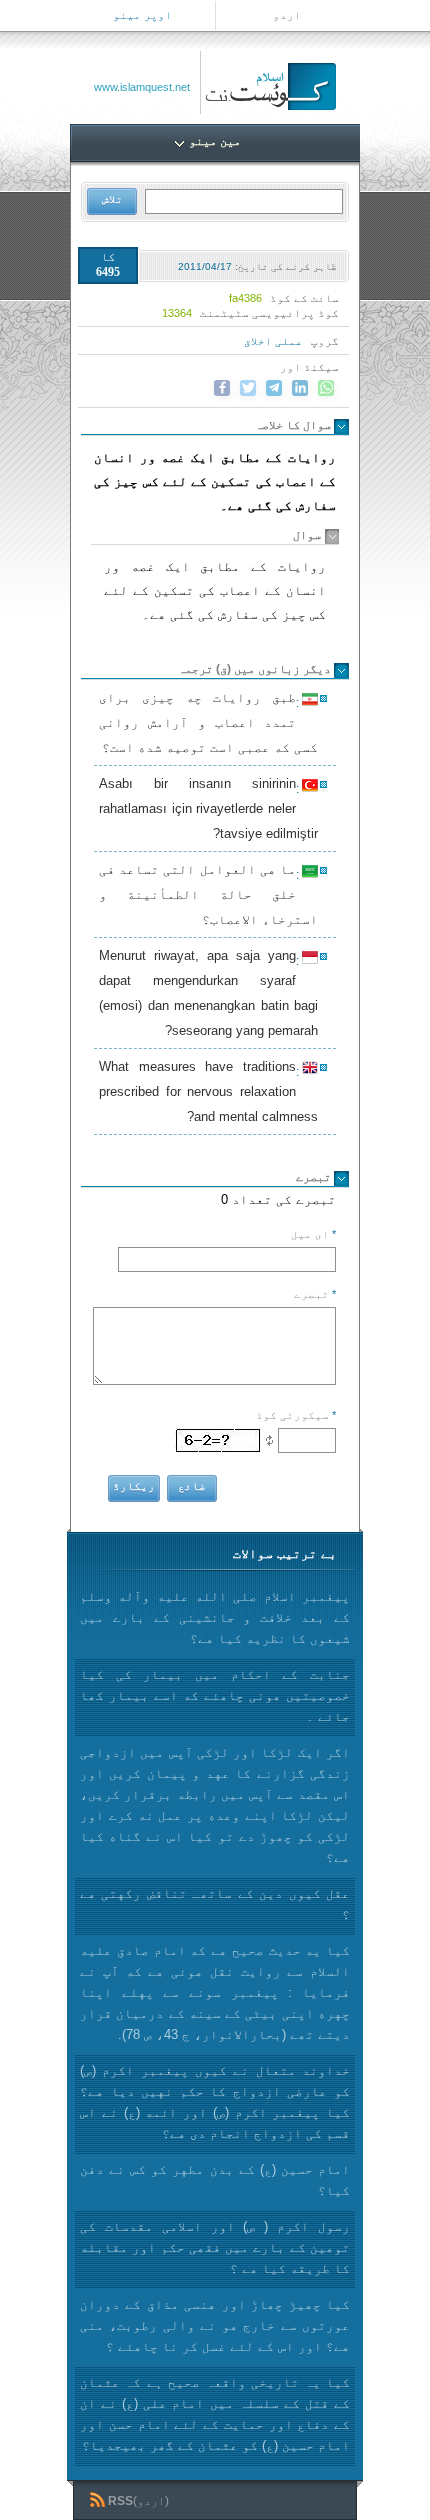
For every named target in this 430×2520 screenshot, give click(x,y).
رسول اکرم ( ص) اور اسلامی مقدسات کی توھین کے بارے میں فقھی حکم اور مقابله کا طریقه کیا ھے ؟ (215, 2247)
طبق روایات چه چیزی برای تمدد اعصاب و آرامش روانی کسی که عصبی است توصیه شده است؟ (208, 722)
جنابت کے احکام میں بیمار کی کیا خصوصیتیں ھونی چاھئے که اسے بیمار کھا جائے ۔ (215, 1695)
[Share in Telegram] (274, 388)
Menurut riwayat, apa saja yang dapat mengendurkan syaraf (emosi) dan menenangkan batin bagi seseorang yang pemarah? (208, 993)
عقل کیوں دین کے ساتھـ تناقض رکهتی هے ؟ (215, 1904)
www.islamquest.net (142, 87)
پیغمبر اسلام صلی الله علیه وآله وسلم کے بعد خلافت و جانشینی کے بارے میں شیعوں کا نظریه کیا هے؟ (215, 1617)
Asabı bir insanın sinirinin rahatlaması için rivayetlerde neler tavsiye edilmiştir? (208, 808)
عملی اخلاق (273, 341)
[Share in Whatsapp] (326, 388)
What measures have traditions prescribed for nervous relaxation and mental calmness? (208, 1091)
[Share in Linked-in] (300, 388)
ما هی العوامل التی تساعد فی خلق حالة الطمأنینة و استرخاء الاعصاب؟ (208, 894)
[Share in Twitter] (248, 388)
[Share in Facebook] (222, 388)
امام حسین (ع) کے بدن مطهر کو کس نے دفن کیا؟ (215, 2180)
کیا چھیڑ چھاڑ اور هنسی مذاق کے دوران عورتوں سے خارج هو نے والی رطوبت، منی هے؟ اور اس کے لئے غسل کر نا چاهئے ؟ (215, 2325)
